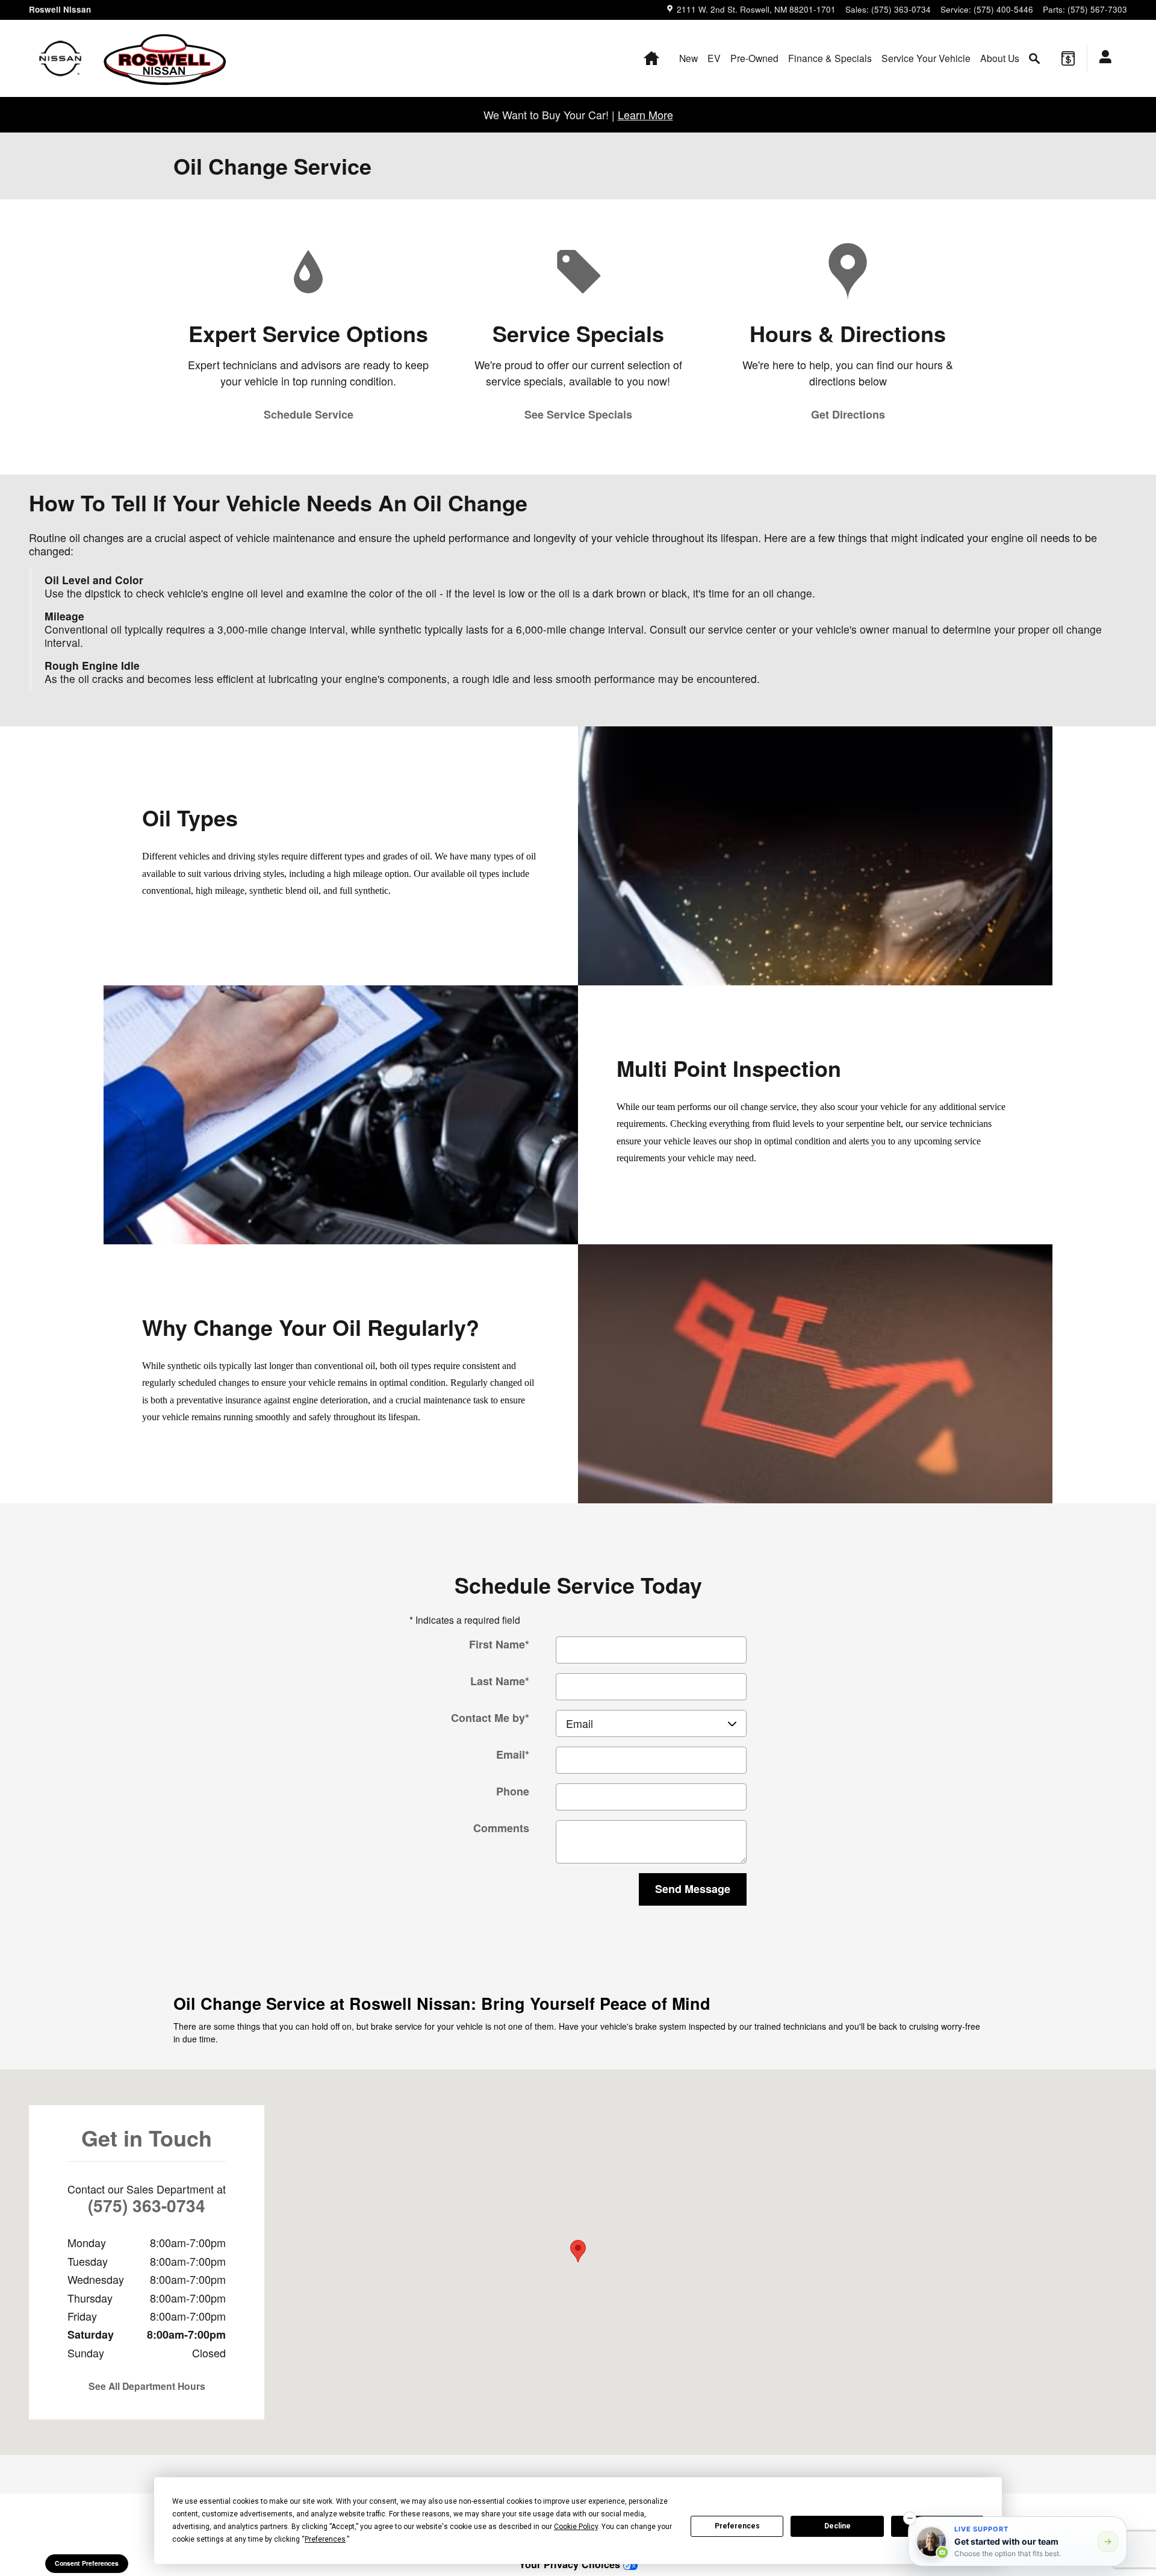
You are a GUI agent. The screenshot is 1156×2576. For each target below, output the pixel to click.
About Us (1000, 58)
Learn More (645, 114)
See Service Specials (578, 414)
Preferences (737, 2526)
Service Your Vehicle (926, 58)
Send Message (693, 1889)
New (688, 58)
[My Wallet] (1068, 58)
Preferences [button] (325, 2539)
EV (714, 58)
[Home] (61, 58)
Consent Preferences (87, 2563)
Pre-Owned (754, 58)
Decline (837, 2526)
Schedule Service (309, 414)
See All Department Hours (147, 2386)
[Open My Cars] (1102, 58)
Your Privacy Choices (571, 2564)
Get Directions (848, 414)
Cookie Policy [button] (576, 2527)
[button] (910, 2518)
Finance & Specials (830, 58)
